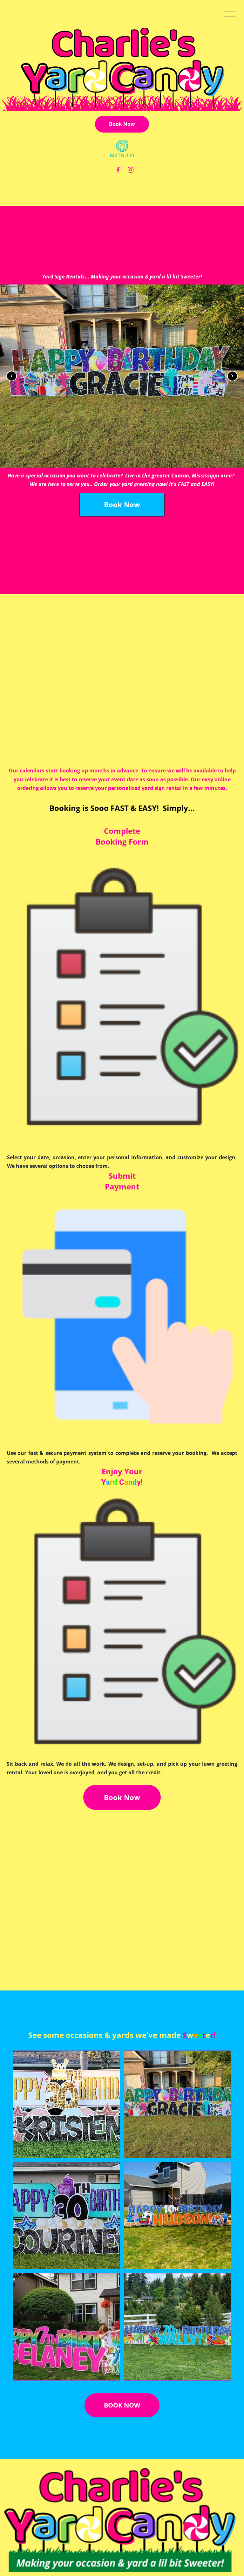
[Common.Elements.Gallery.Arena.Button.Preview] (122, 376)
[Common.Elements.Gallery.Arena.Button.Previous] (12, 376)
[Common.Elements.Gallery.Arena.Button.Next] (232, 376)
